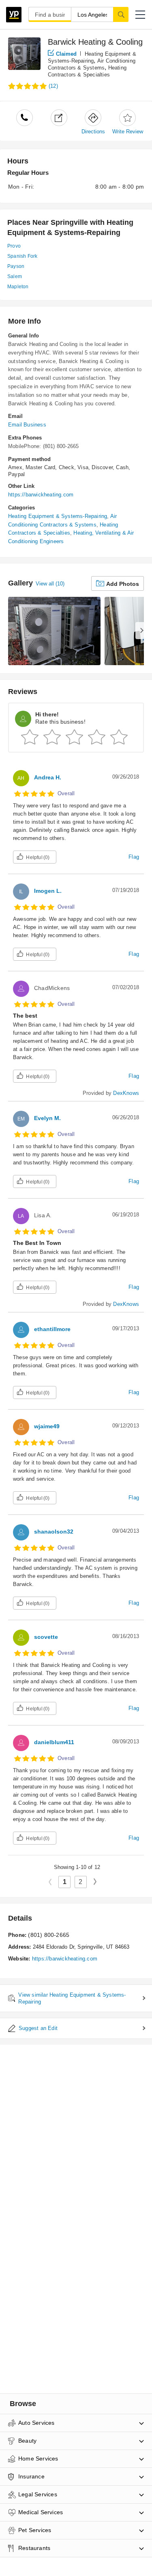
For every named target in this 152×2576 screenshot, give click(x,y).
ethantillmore (52, 1329)
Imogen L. (48, 891)
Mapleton (18, 287)
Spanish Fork (22, 256)
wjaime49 (47, 1426)
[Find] (121, 14)
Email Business (27, 425)
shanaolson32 (54, 1532)
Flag (134, 857)
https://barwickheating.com (41, 495)
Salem (15, 276)
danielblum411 (54, 1742)
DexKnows (126, 1093)
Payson (16, 266)
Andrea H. (48, 777)
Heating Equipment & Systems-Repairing (58, 516)
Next (98, 1881)
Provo (14, 246)
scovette (46, 1637)
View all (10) (50, 584)
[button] (140, 15)
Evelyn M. (47, 1118)
